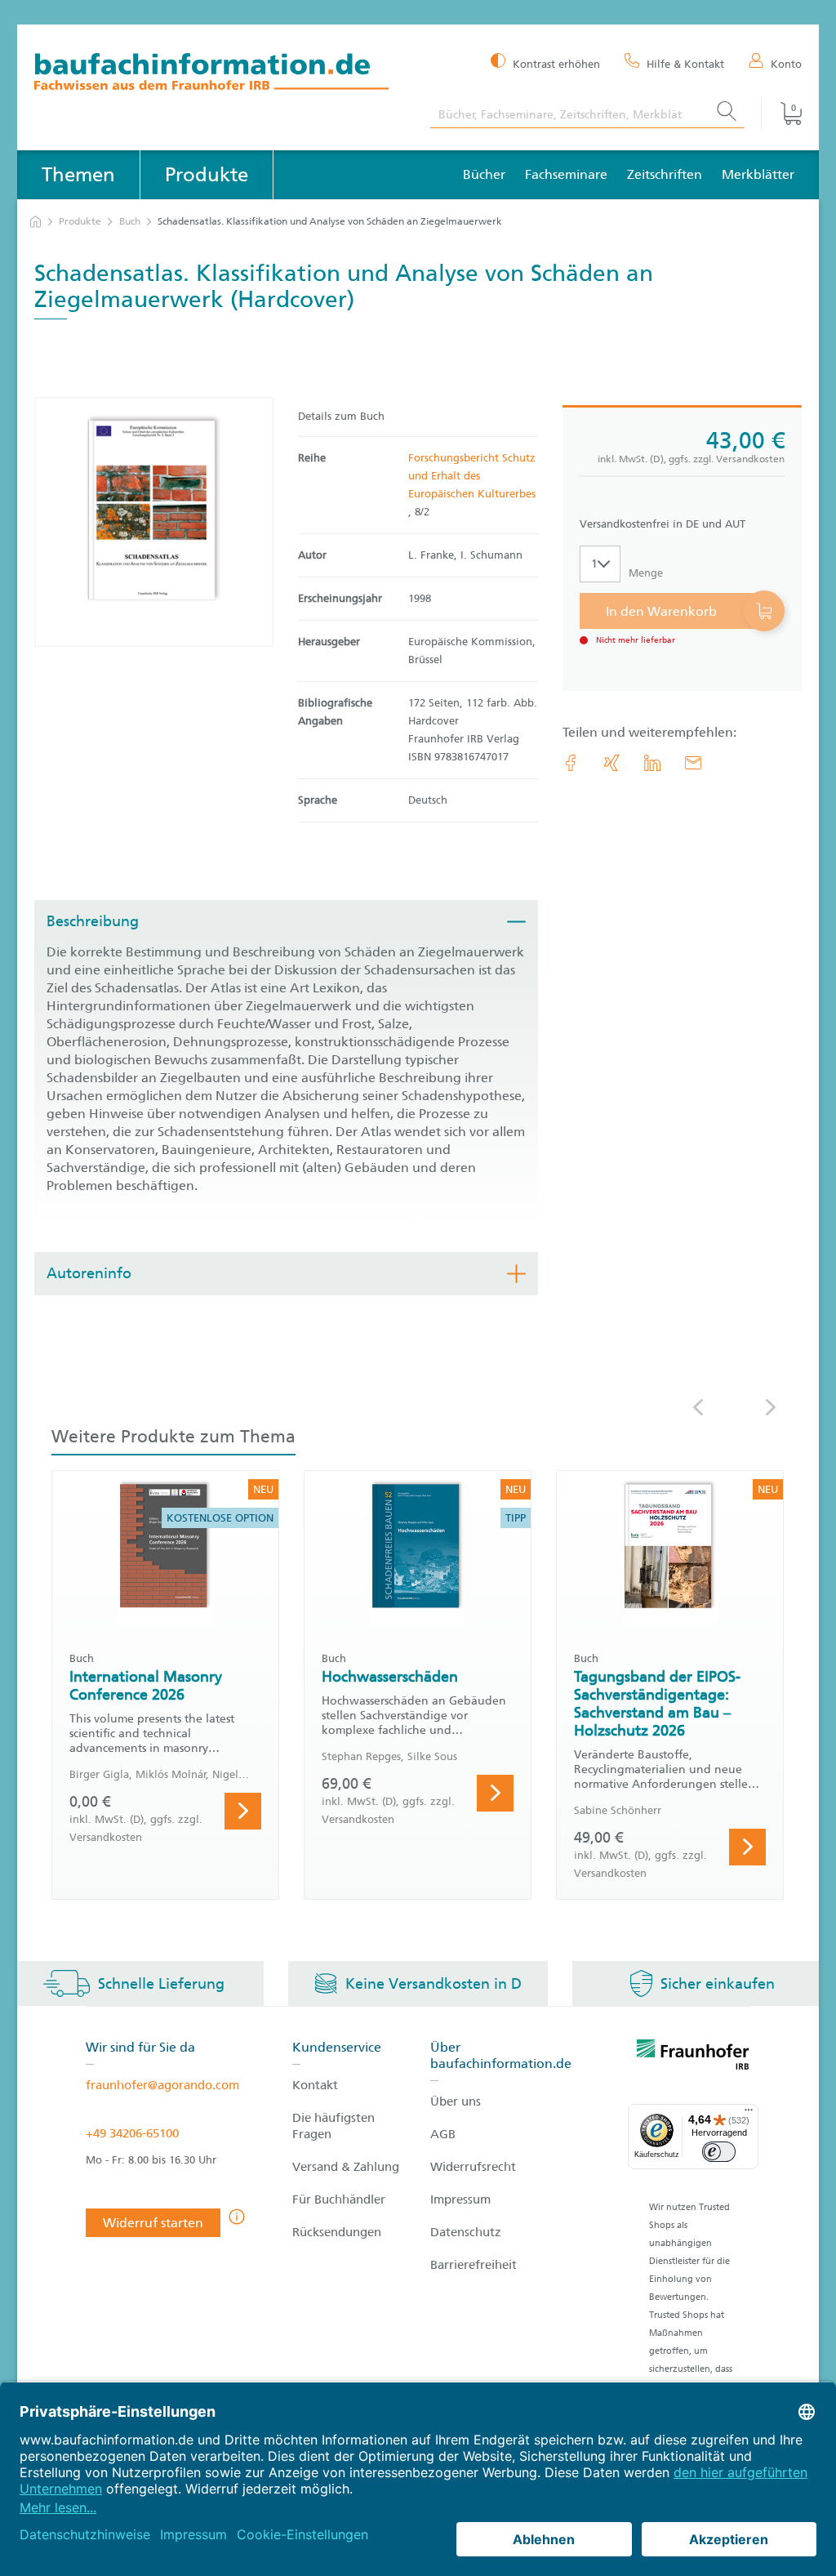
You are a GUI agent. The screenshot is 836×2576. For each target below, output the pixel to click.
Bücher (484, 174)
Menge (646, 573)
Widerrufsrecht (473, 2167)
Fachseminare (566, 174)
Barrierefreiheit (474, 2265)
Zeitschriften (665, 174)
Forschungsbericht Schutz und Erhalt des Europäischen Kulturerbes (472, 476)
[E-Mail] (693, 763)
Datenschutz (466, 2232)
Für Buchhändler (339, 2199)
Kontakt (315, 2085)
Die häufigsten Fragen (334, 2126)
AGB (443, 2134)
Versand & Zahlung (346, 2167)
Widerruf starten (153, 2223)
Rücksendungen (337, 2232)
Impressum (460, 2199)
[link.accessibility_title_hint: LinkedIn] (652, 763)
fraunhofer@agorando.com (162, 2085)
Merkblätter (758, 174)
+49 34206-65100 (132, 2133)
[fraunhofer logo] (693, 2057)
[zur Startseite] (36, 222)
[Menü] (749, 2114)
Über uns (456, 2101)
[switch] (719, 2152)
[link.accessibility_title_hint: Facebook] (571, 763)
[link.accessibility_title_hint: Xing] (611, 763)
